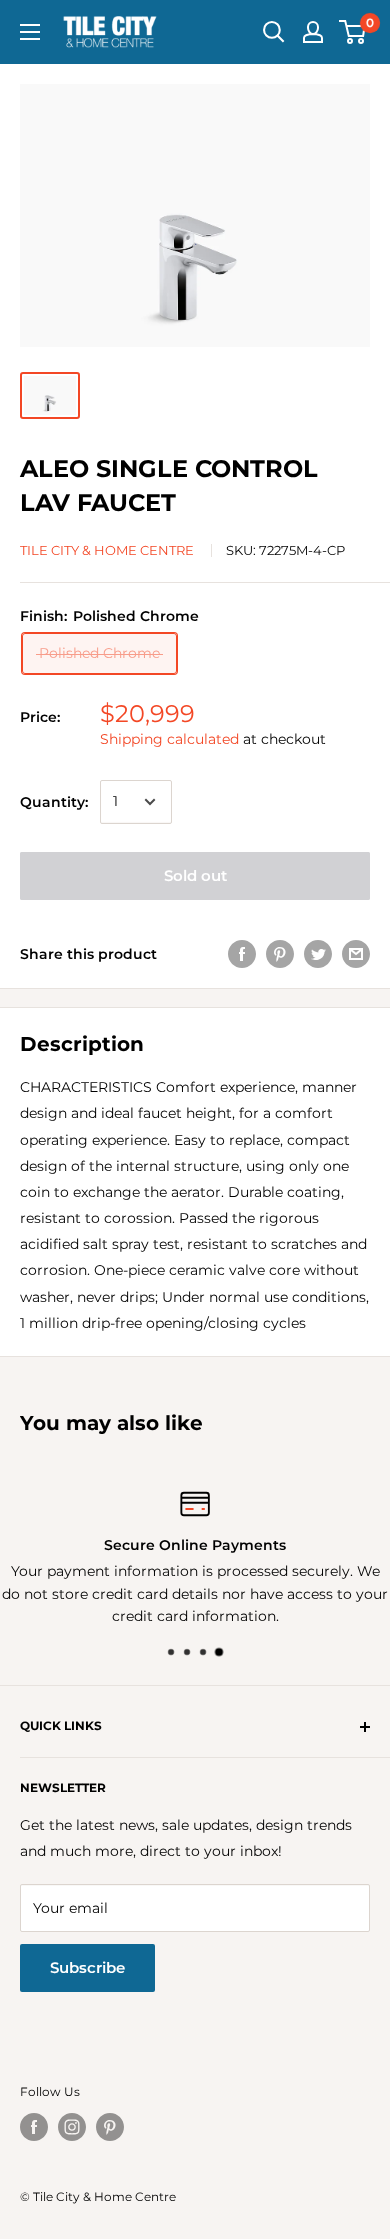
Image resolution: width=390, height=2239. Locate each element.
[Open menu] (30, 32)
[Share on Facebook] (242, 954)
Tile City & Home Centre (107, 550)
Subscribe (87, 1967)
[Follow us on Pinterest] (110, 2127)
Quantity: (54, 802)
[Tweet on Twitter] (318, 954)
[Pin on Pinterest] (280, 954)
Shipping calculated (169, 739)
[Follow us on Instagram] (72, 2127)
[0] (353, 32)
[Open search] (274, 32)
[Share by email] (356, 954)
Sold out (195, 875)
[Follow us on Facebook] (34, 2127)
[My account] (313, 32)
